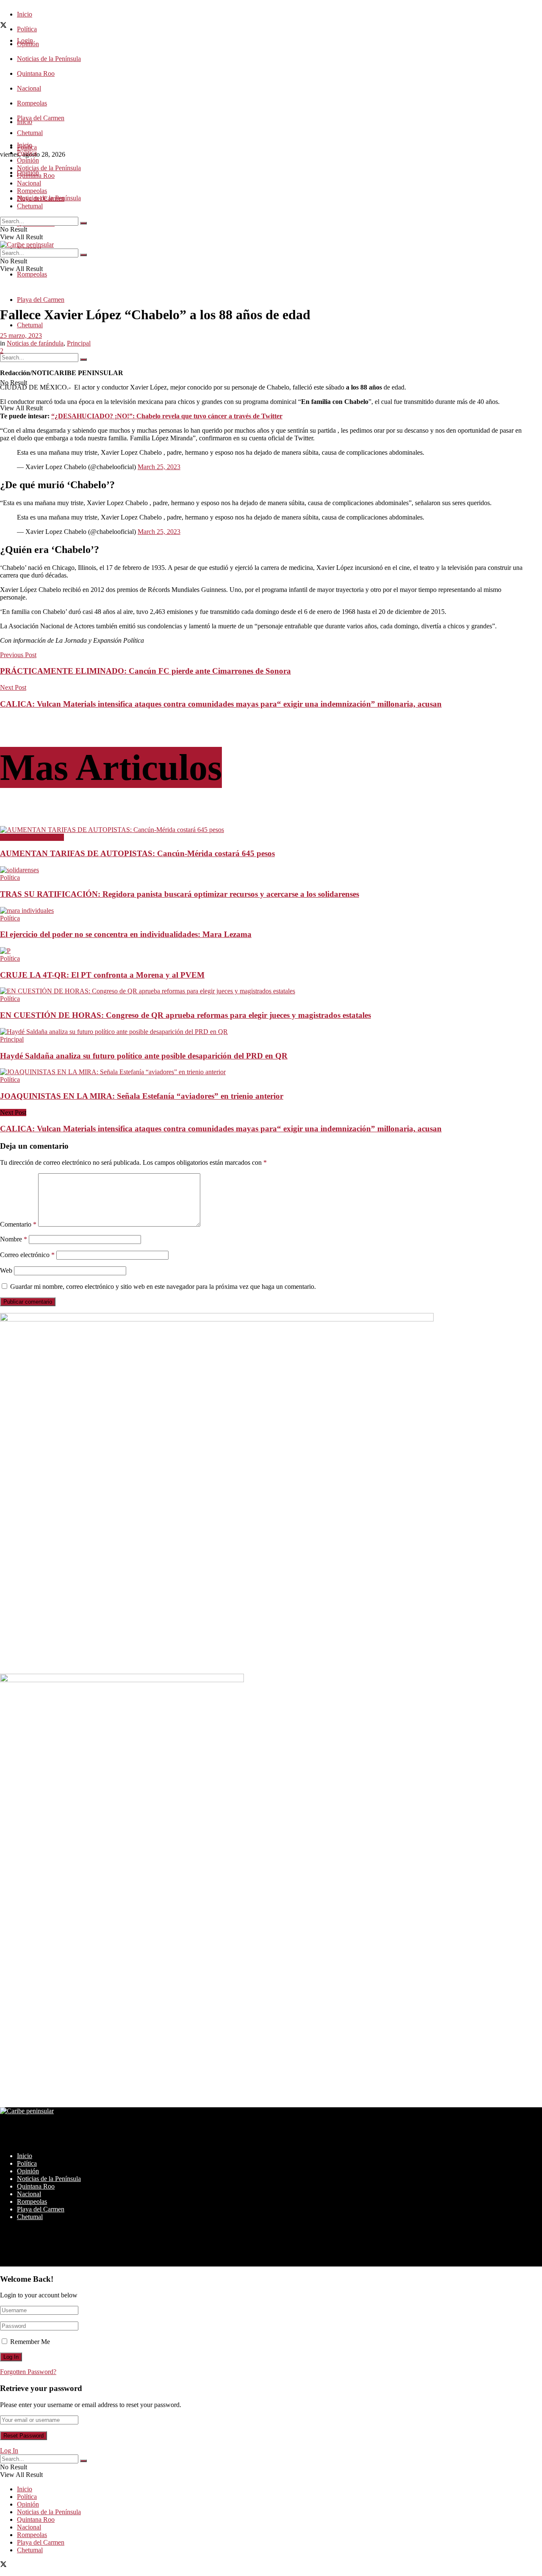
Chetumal (30, 325)
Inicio (25, 14)
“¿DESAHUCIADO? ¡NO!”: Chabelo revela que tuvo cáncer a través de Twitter (167, 416)
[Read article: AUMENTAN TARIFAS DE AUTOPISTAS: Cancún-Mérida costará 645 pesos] (261, 830)
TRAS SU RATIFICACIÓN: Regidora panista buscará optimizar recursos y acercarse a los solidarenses (180, 894)
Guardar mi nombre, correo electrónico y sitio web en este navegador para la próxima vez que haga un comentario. (163, 1287)
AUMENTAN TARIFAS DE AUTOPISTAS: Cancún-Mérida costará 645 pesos (137, 853)
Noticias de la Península (49, 59)
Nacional (29, 88)
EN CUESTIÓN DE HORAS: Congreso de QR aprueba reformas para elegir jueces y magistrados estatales (185, 1015)
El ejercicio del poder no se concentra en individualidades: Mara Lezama (126, 934)
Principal (79, 343)
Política (27, 29)
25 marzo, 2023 (21, 336)
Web (6, 1270)
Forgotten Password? (28, 2372)
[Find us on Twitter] (3, 26)
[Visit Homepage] (27, 245)
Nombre (14, 1239)
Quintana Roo (36, 73)
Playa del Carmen (41, 118)
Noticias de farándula (35, 343)
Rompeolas (32, 103)
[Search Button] (83, 359)
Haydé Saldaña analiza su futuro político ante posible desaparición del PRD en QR (144, 1056)
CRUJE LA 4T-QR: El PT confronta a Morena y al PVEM (102, 975)
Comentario (18, 1224)
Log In (9, 2450)
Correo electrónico (27, 1255)
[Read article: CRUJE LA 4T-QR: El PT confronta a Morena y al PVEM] (261, 951)
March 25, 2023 (159, 467)
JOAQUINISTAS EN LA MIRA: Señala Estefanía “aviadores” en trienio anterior (142, 1096)
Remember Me (30, 2342)
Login (25, 40)
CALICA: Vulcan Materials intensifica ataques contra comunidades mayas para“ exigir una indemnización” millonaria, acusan (221, 1129)
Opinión (28, 160)
